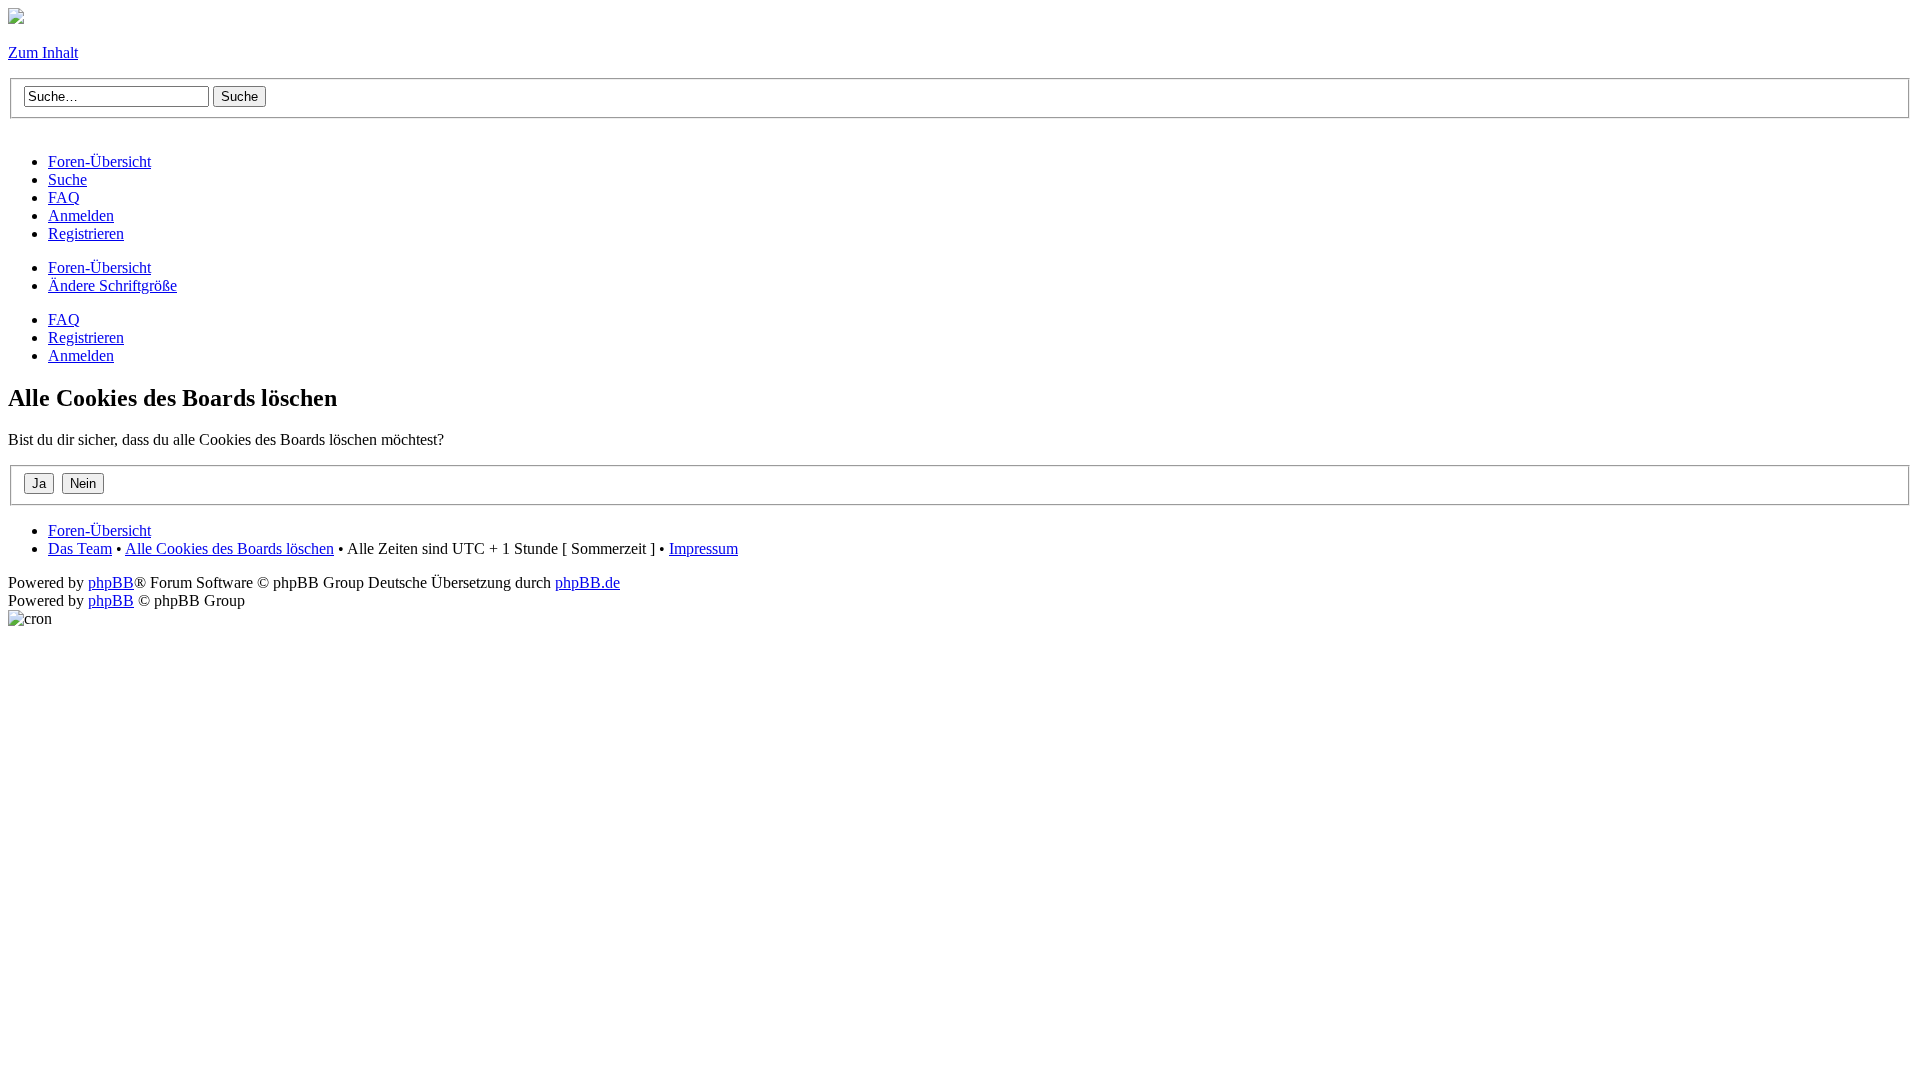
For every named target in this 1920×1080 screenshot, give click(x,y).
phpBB (111, 582)
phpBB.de (587, 582)
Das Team (80, 548)
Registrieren (86, 337)
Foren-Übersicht (99, 267)
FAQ (64, 319)
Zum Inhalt (43, 52)
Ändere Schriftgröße (112, 285)
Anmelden (81, 355)
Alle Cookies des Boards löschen (229, 548)
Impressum (703, 548)
